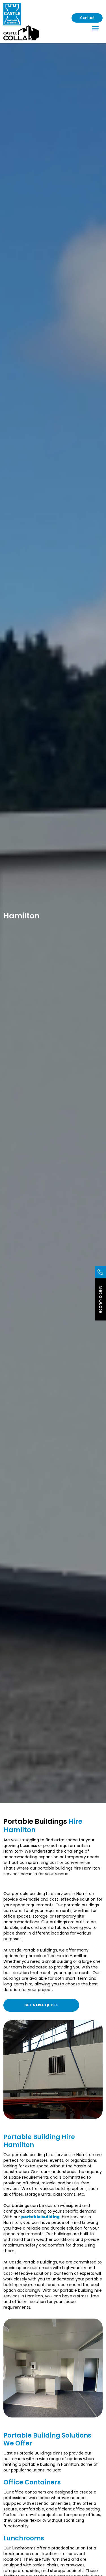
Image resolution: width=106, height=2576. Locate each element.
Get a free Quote (41, 2005)
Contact (87, 18)
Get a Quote (101, 1299)
